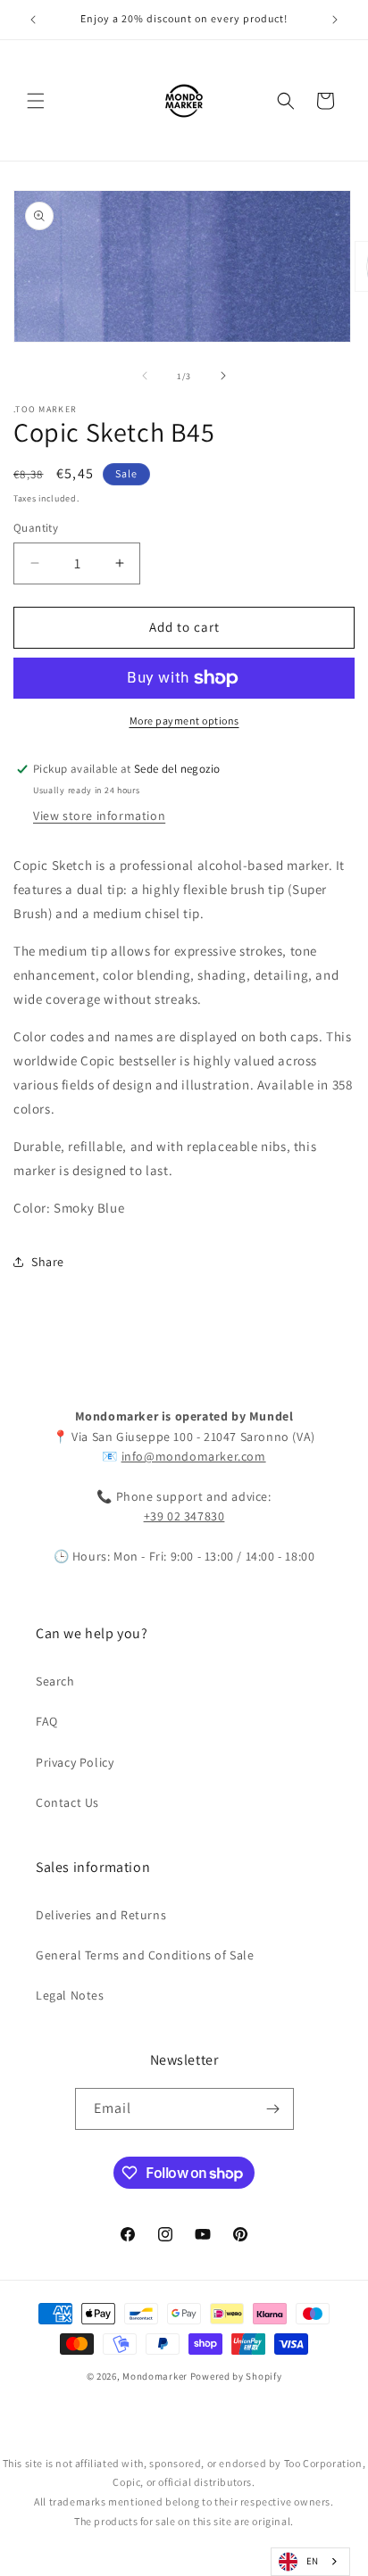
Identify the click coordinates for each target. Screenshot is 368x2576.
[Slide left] (145, 376)
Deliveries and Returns (101, 1915)
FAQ (47, 1721)
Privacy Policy (75, 1762)
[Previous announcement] (33, 20)
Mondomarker (155, 2376)
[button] (36, 101)
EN (313, 2561)
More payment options (184, 721)
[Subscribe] (273, 2109)
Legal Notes (70, 1995)
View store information (99, 816)
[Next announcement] (335, 20)
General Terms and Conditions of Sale (145, 1955)
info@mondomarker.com (194, 1456)
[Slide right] (223, 376)
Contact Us (67, 1802)
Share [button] (48, 1262)
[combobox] (310, 2562)
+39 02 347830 (184, 1516)
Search (55, 1681)
